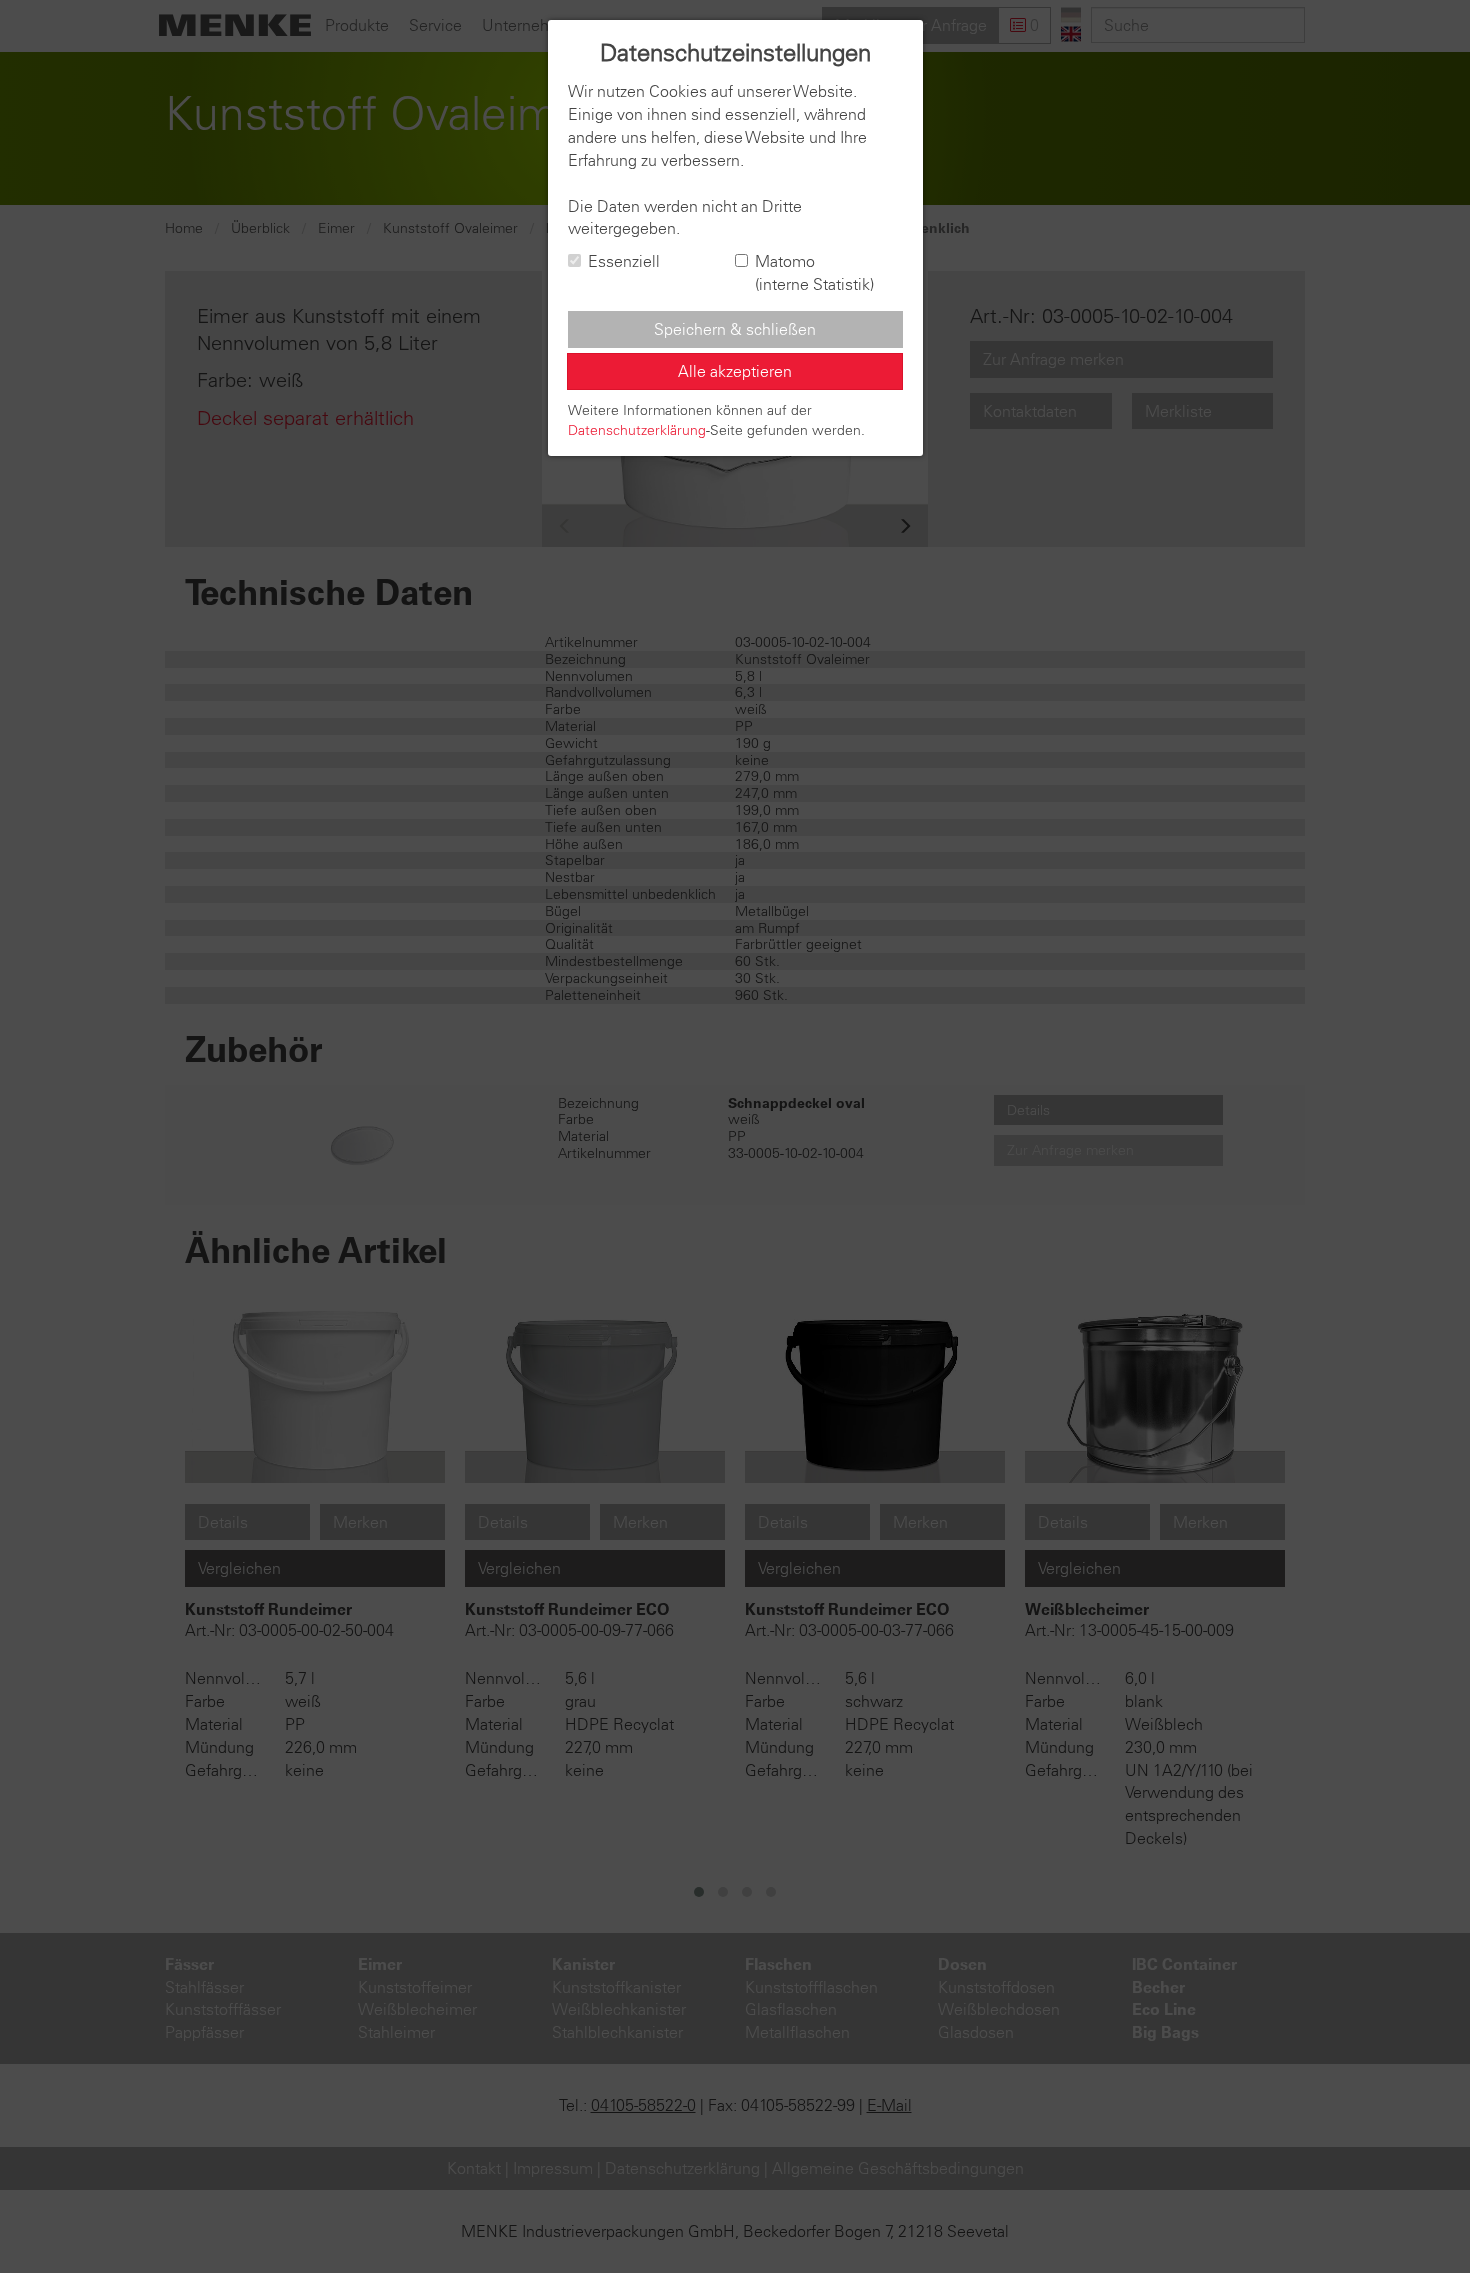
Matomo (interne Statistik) (814, 272)
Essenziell (624, 261)
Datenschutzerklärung (637, 430)
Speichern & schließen (735, 329)
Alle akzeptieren (735, 371)
